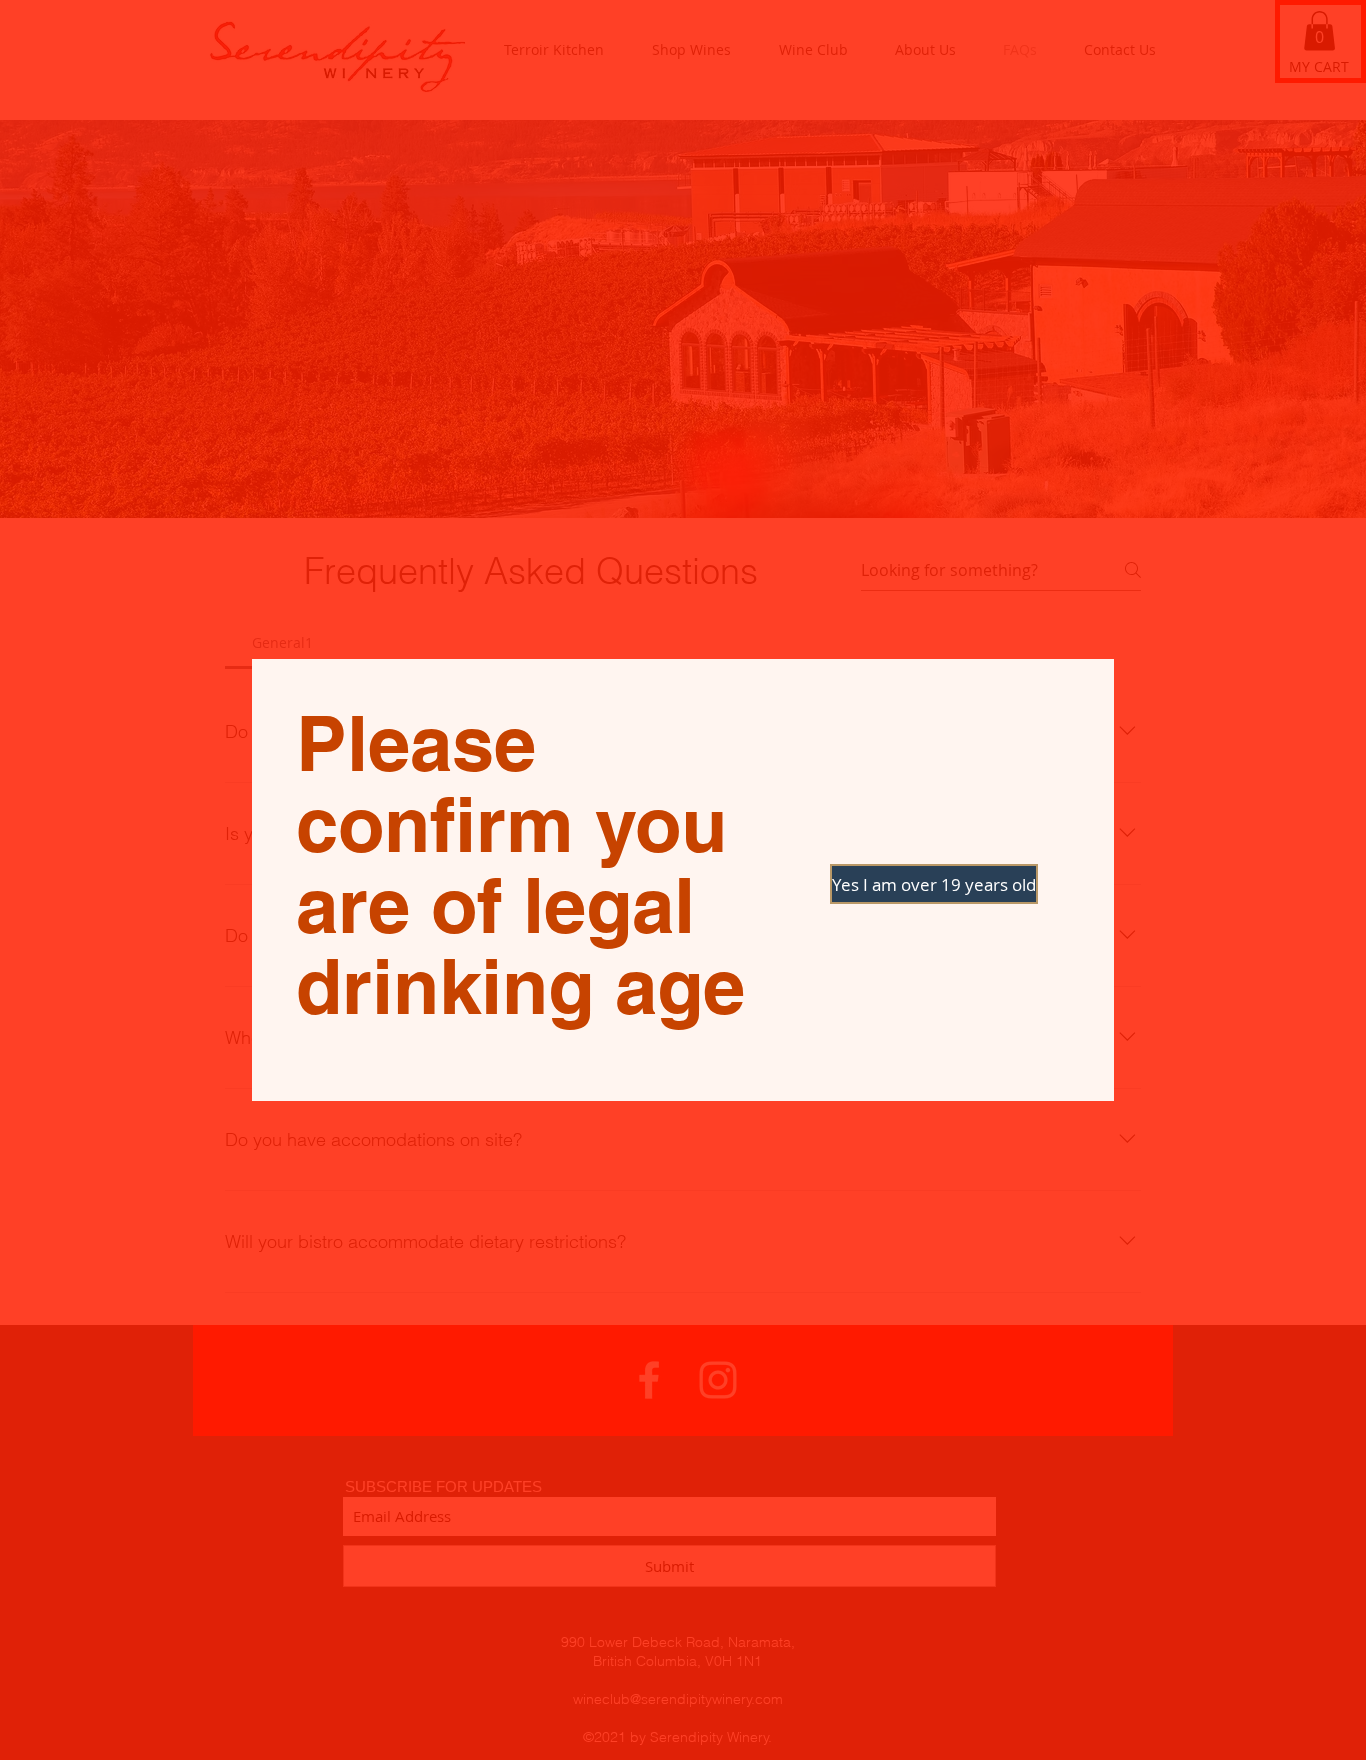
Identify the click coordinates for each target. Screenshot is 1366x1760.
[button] (901, 884)
